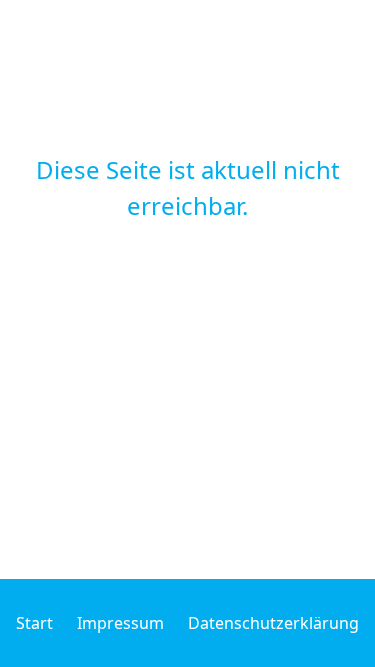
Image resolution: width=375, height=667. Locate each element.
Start (34, 623)
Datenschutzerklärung (273, 623)
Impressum (120, 623)
